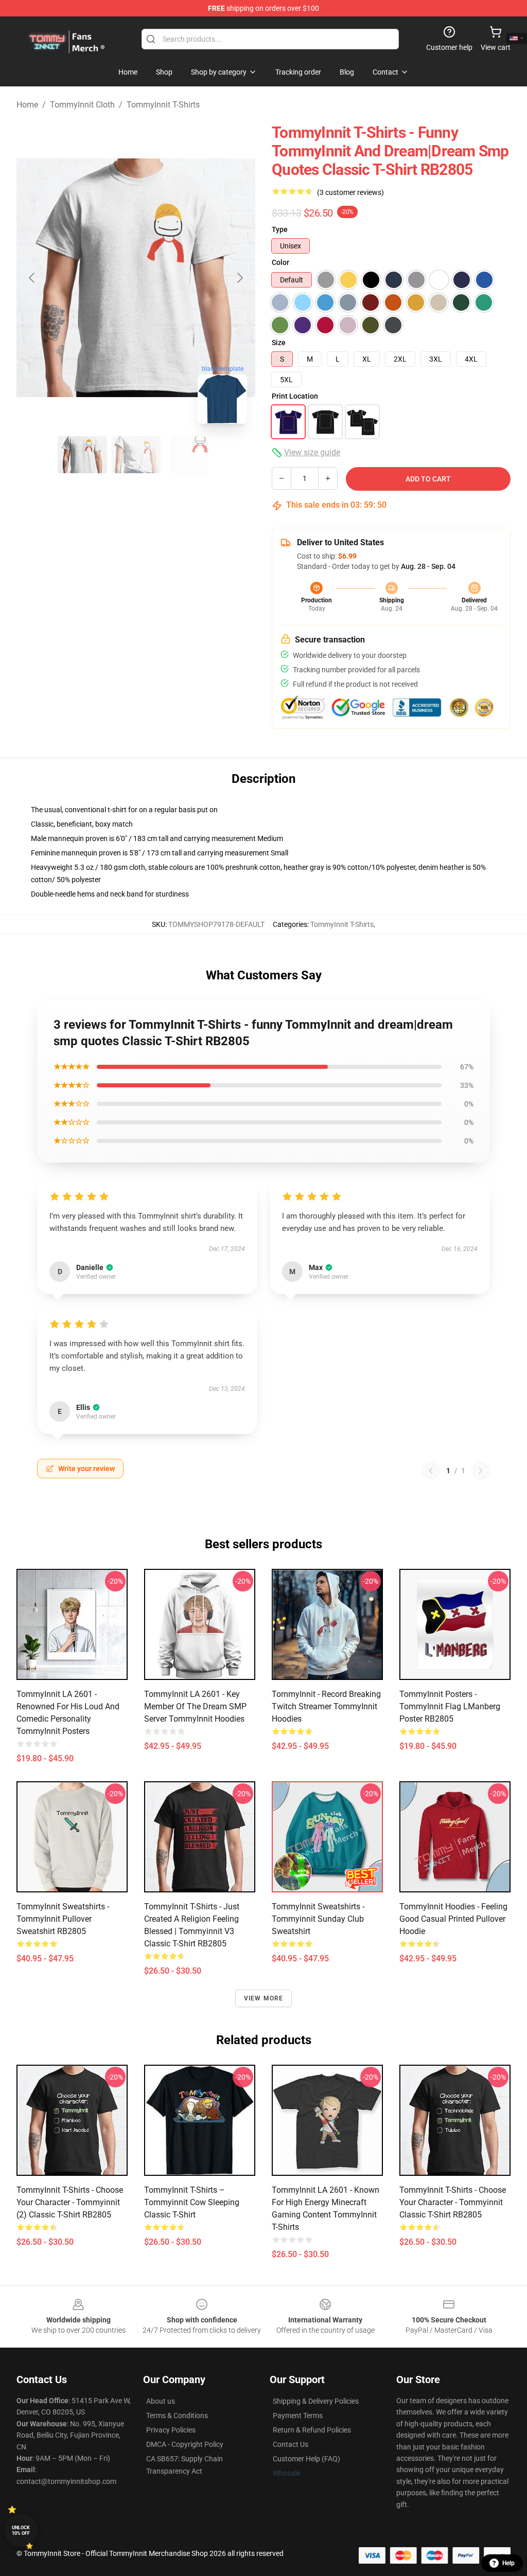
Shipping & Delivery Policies (316, 2401)
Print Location (295, 396)
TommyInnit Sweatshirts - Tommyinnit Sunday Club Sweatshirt (318, 1919)
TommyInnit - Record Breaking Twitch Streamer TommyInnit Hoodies (326, 1706)
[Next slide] (239, 278)
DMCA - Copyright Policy (185, 2444)
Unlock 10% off (21, 2530)
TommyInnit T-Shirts (163, 105)
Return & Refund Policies (312, 2430)
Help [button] (508, 2563)
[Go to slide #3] (189, 455)
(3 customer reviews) (350, 192)
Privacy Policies (171, 2430)
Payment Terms (298, 2416)
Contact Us (291, 2444)
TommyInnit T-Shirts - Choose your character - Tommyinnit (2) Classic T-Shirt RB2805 (70, 2202)
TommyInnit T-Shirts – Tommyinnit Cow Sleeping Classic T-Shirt (192, 2202)
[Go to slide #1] (82, 455)
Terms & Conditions (177, 2416)
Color (280, 262)
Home (27, 105)
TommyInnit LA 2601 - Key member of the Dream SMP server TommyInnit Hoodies (195, 1706)
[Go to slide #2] (136, 455)
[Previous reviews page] (431, 1471)
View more (264, 1998)
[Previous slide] (32, 278)
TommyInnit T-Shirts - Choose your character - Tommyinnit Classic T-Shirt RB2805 (453, 2202)
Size (279, 343)
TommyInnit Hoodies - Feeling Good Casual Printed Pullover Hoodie (453, 1919)
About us (161, 2401)
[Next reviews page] (481, 1471)
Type (280, 229)
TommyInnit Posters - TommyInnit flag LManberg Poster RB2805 (450, 1706)
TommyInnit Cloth (82, 105)
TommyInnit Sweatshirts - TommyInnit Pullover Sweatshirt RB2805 (63, 1919)
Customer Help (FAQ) (306, 2459)
